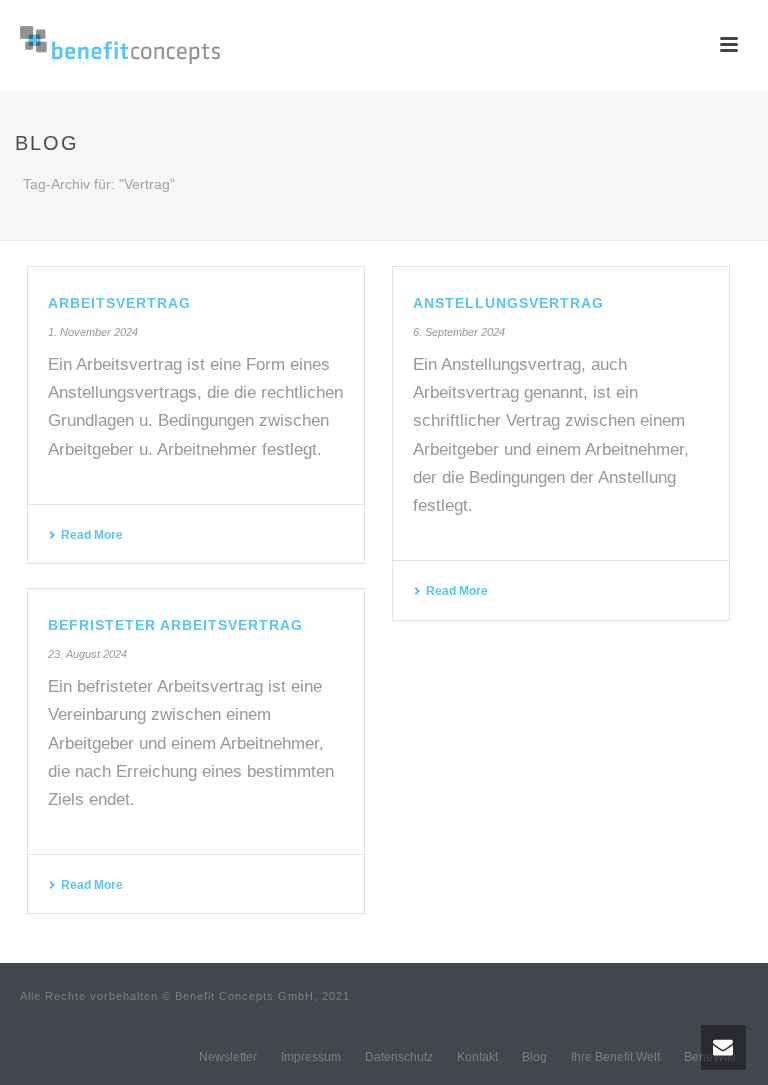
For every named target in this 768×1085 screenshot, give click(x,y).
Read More (92, 535)
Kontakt (477, 1057)
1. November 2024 (93, 332)
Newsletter (228, 1057)
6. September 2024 (459, 332)
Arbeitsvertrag (119, 303)
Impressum (311, 1057)
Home (711, 221)
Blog (534, 1057)
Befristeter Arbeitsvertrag (175, 625)
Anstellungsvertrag (508, 303)
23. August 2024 (87, 654)
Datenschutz (399, 1057)
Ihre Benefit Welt (615, 1057)
